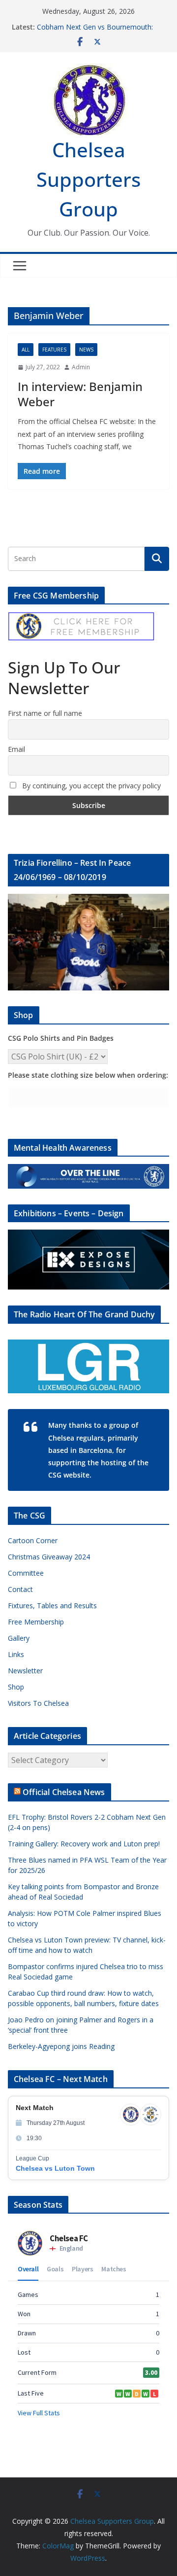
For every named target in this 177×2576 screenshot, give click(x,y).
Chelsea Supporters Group (88, 179)
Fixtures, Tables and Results (52, 1606)
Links (16, 1654)
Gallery (19, 1638)
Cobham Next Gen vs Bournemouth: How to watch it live (95, 32)
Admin (81, 367)
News (86, 350)
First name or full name (45, 713)
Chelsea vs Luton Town (55, 2168)
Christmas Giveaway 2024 (49, 1557)
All (26, 350)
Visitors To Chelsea (38, 1703)
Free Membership (36, 1622)
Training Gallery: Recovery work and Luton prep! (84, 1844)
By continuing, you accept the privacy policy (90, 786)
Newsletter (25, 1671)
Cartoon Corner (33, 1540)
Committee (26, 1573)
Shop (16, 1687)
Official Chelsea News (64, 1792)
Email (16, 749)
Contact (20, 1589)
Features (54, 350)
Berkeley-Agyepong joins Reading (61, 2046)
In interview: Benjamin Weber (80, 394)
